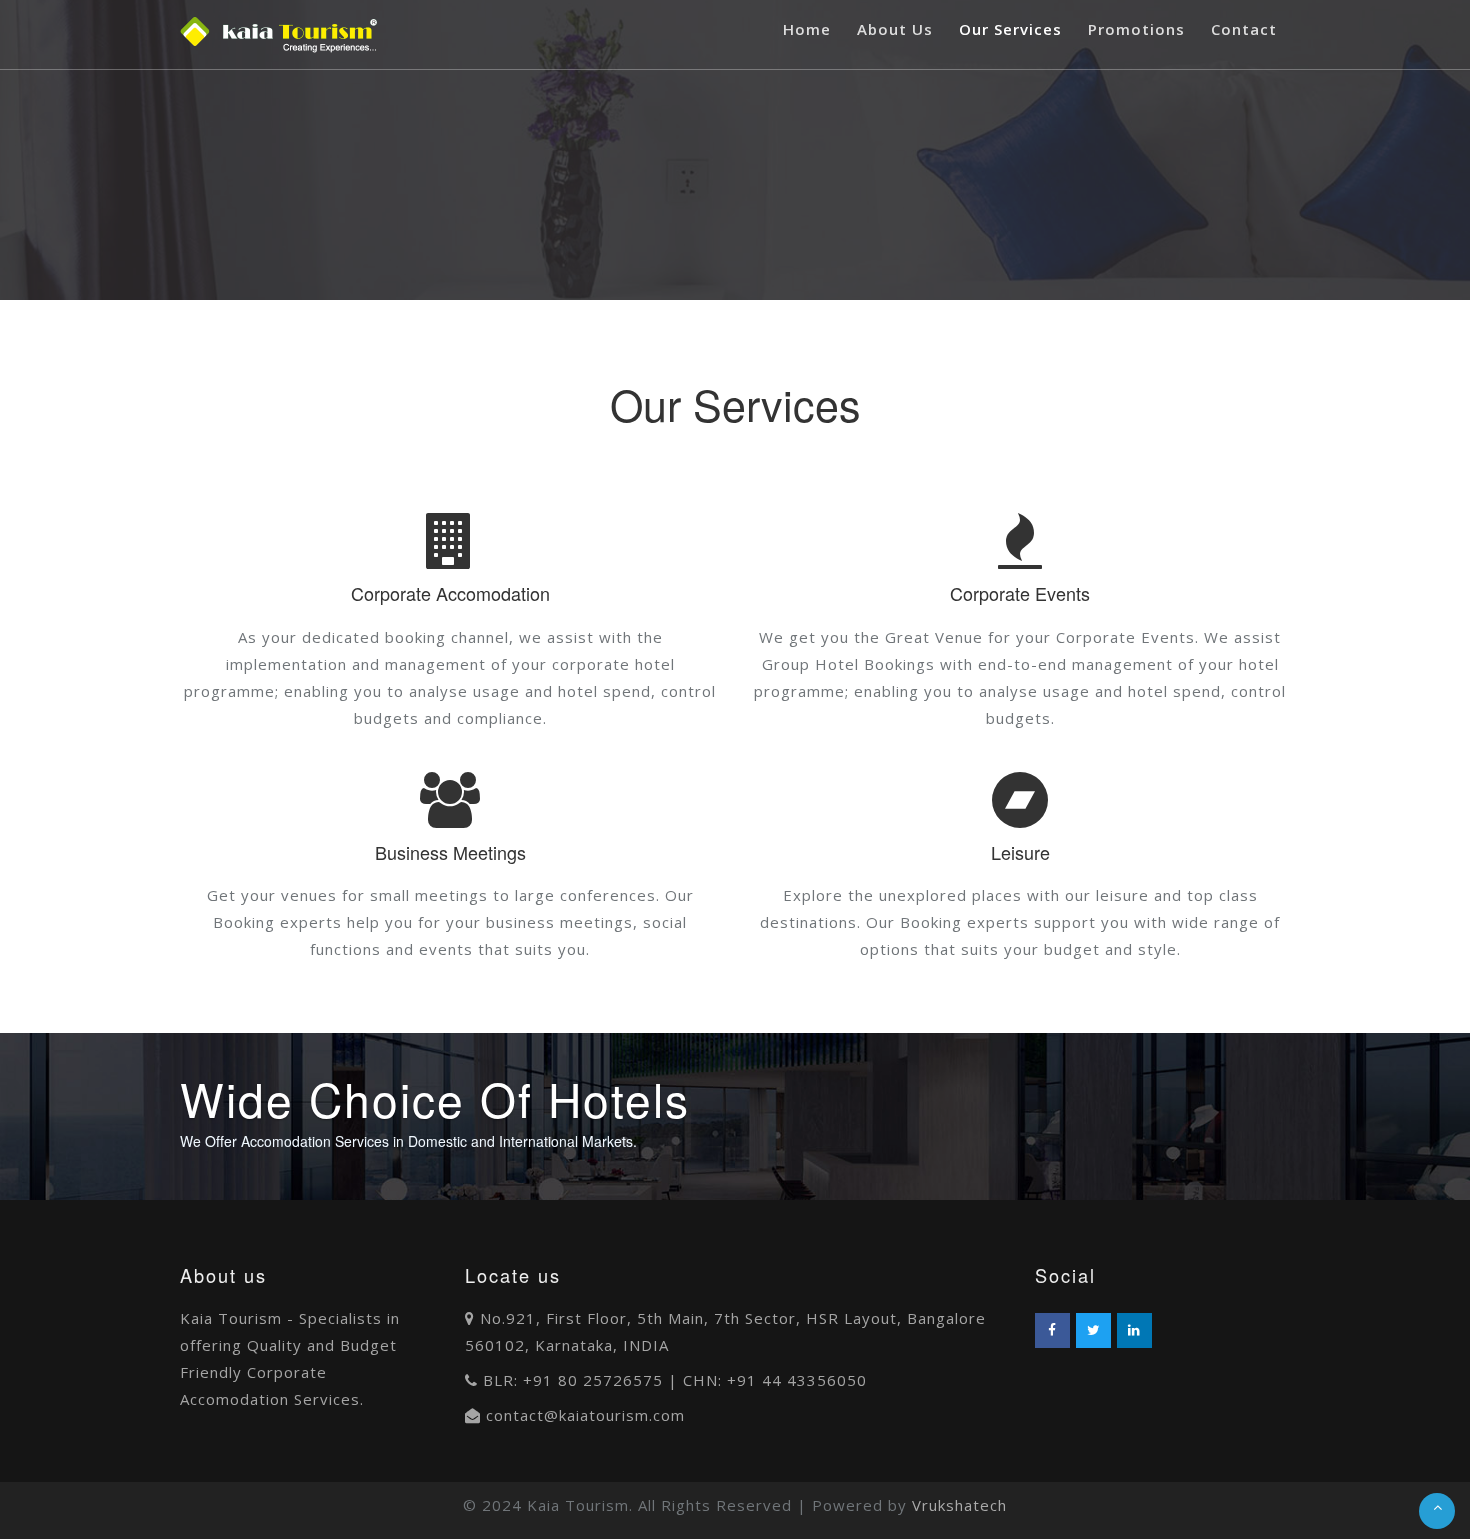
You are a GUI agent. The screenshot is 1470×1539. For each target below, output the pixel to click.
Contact (1244, 29)
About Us (895, 29)
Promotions (1136, 29)
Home (807, 29)
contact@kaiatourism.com (585, 1415)
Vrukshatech (959, 1505)
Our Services (1010, 29)
